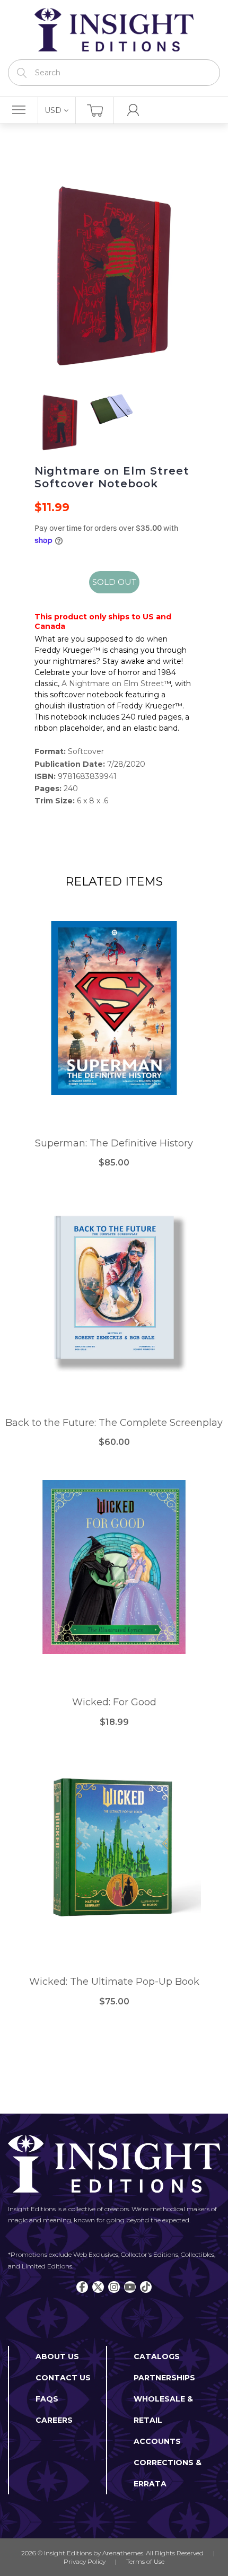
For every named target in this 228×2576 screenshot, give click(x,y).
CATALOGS (157, 2356)
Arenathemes (123, 2553)
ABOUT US (57, 2356)
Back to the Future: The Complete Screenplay (114, 1423)
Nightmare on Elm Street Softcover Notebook (112, 477)
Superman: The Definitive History (114, 1144)
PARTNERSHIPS (164, 2378)
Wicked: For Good (114, 1702)
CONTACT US (63, 2378)
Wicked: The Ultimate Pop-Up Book (114, 1982)
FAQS (47, 2399)
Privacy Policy (85, 2561)
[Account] (133, 110)
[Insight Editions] (114, 30)
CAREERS (54, 2420)
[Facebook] (82, 2287)
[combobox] (114, 73)
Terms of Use (145, 2561)
